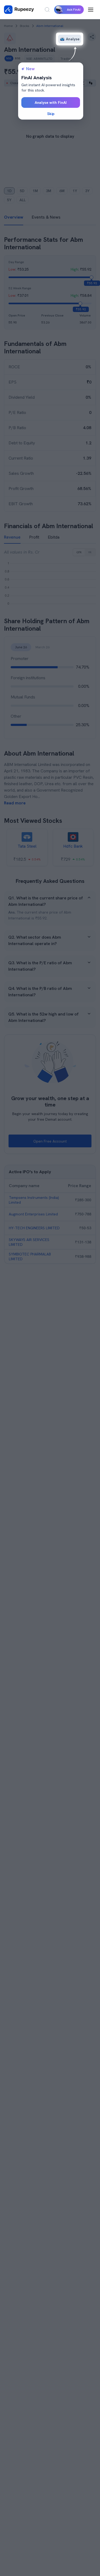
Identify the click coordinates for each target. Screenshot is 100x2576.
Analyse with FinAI (51, 102)
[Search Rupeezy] (47, 10)
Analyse (73, 39)
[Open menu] (91, 10)
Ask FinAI (74, 10)
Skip (51, 114)
